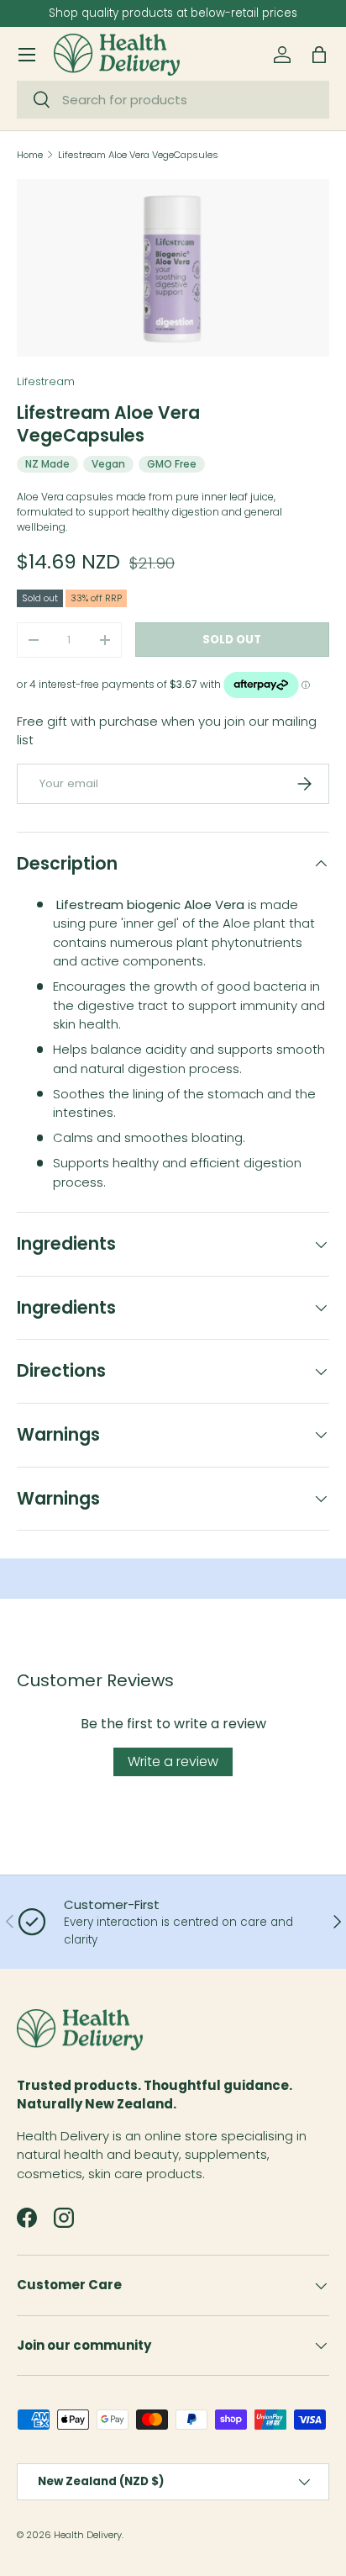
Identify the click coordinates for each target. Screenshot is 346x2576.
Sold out (232, 640)
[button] (319, 55)
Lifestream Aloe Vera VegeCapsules (138, 155)
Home (30, 155)
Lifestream (46, 381)
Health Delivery (88, 2535)
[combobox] (173, 100)
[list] (173, 268)
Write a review (173, 1761)
